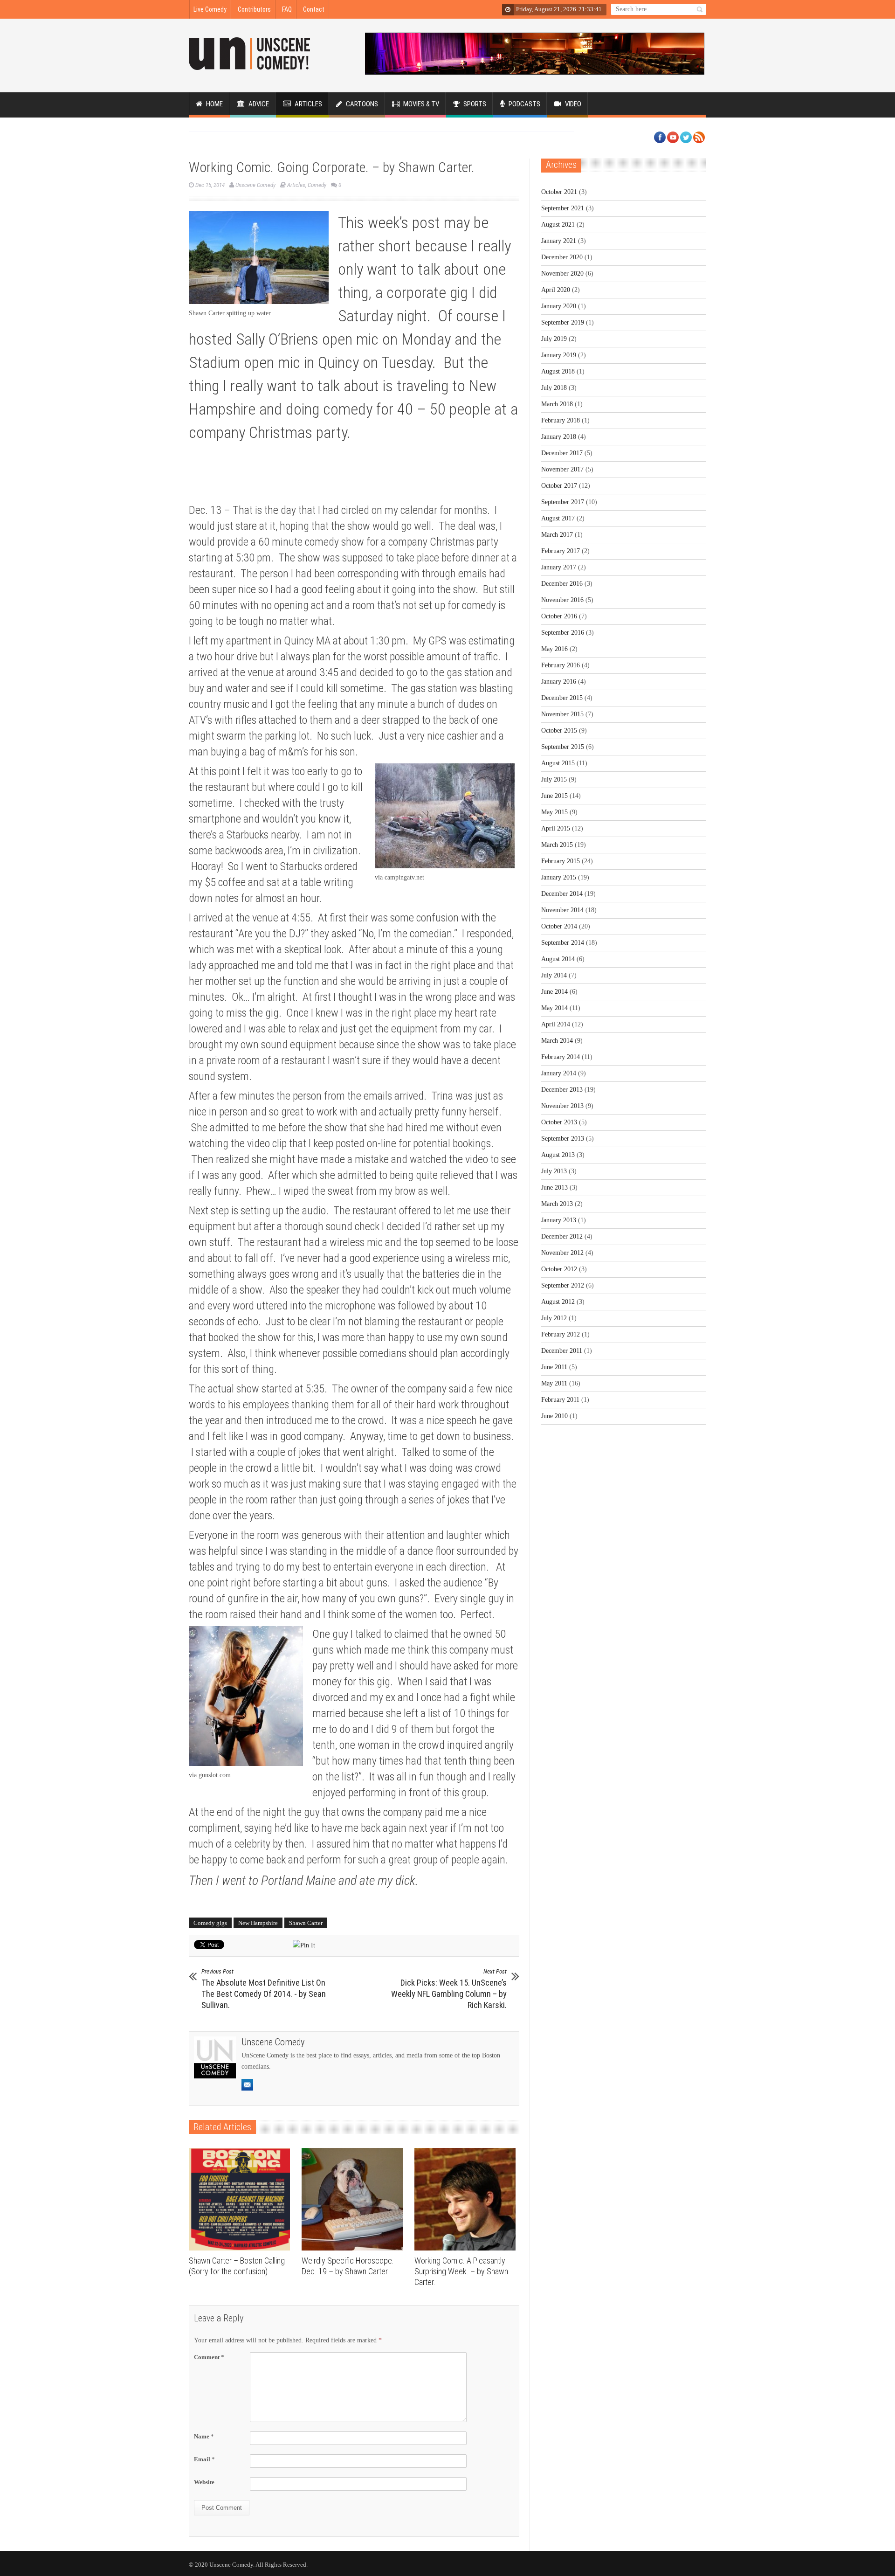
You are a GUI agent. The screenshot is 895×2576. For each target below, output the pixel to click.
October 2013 (559, 1122)
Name (204, 2436)
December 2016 (562, 584)
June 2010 (554, 1416)
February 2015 (561, 861)
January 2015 (559, 877)
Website (204, 2482)
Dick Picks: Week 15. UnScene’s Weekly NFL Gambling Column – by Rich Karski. (449, 1989)
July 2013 (554, 1171)
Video (572, 104)
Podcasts (524, 104)
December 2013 (562, 1090)
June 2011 (554, 1367)
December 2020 (562, 257)
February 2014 (561, 1057)
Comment (209, 2357)
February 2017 (561, 551)
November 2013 (562, 1106)
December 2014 (562, 894)
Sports (474, 104)
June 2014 (554, 992)
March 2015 (557, 845)
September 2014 (563, 943)
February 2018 (561, 420)
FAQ (287, 9)
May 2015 (554, 812)
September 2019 (563, 322)
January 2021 (559, 241)
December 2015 (562, 698)
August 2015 (558, 763)
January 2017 (559, 567)
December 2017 (562, 453)
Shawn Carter (306, 1923)
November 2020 (562, 274)
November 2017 (562, 469)
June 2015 (554, 796)
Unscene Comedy (255, 185)
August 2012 (558, 1302)
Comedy (317, 185)
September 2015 (563, 747)
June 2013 (554, 1188)
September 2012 (563, 1285)
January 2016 (559, 682)
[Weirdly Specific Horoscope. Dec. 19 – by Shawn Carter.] (355, 2199)
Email (204, 2459)
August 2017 (558, 518)
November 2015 (562, 714)
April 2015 (556, 828)
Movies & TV (420, 104)
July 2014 (554, 975)
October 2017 (559, 486)
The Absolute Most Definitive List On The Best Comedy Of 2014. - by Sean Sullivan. (264, 1989)
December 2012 (562, 1236)
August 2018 (558, 371)
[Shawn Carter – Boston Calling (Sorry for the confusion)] (242, 2199)
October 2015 (559, 731)
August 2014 (558, 959)
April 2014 (556, 1024)
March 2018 (557, 404)
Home (214, 104)
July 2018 (554, 388)
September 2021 (563, 208)
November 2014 (562, 910)
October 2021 (559, 192)
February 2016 (561, 665)
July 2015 (554, 779)
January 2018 (559, 437)
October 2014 (559, 926)
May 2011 (554, 1383)
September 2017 (563, 502)
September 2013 (563, 1139)
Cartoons (361, 104)
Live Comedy (210, 9)
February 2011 (560, 1400)
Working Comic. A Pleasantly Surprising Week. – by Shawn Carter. (461, 2271)
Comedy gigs (210, 1923)
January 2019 (559, 355)
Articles (308, 104)
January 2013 (559, 1220)
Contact (314, 9)
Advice (258, 104)
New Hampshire (258, 1923)
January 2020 (559, 306)
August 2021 (558, 225)
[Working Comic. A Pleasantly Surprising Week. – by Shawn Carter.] (467, 2199)
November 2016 (562, 600)
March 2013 (557, 1204)
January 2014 (559, 1073)
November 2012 (562, 1253)
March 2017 (557, 535)
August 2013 (558, 1155)
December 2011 (562, 1351)
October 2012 (559, 1269)
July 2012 (554, 1318)
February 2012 (561, 1334)
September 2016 (563, 633)
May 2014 (554, 1008)
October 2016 (559, 616)
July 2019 (554, 339)
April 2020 (556, 290)
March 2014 (557, 1041)
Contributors (254, 9)
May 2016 (554, 649)
